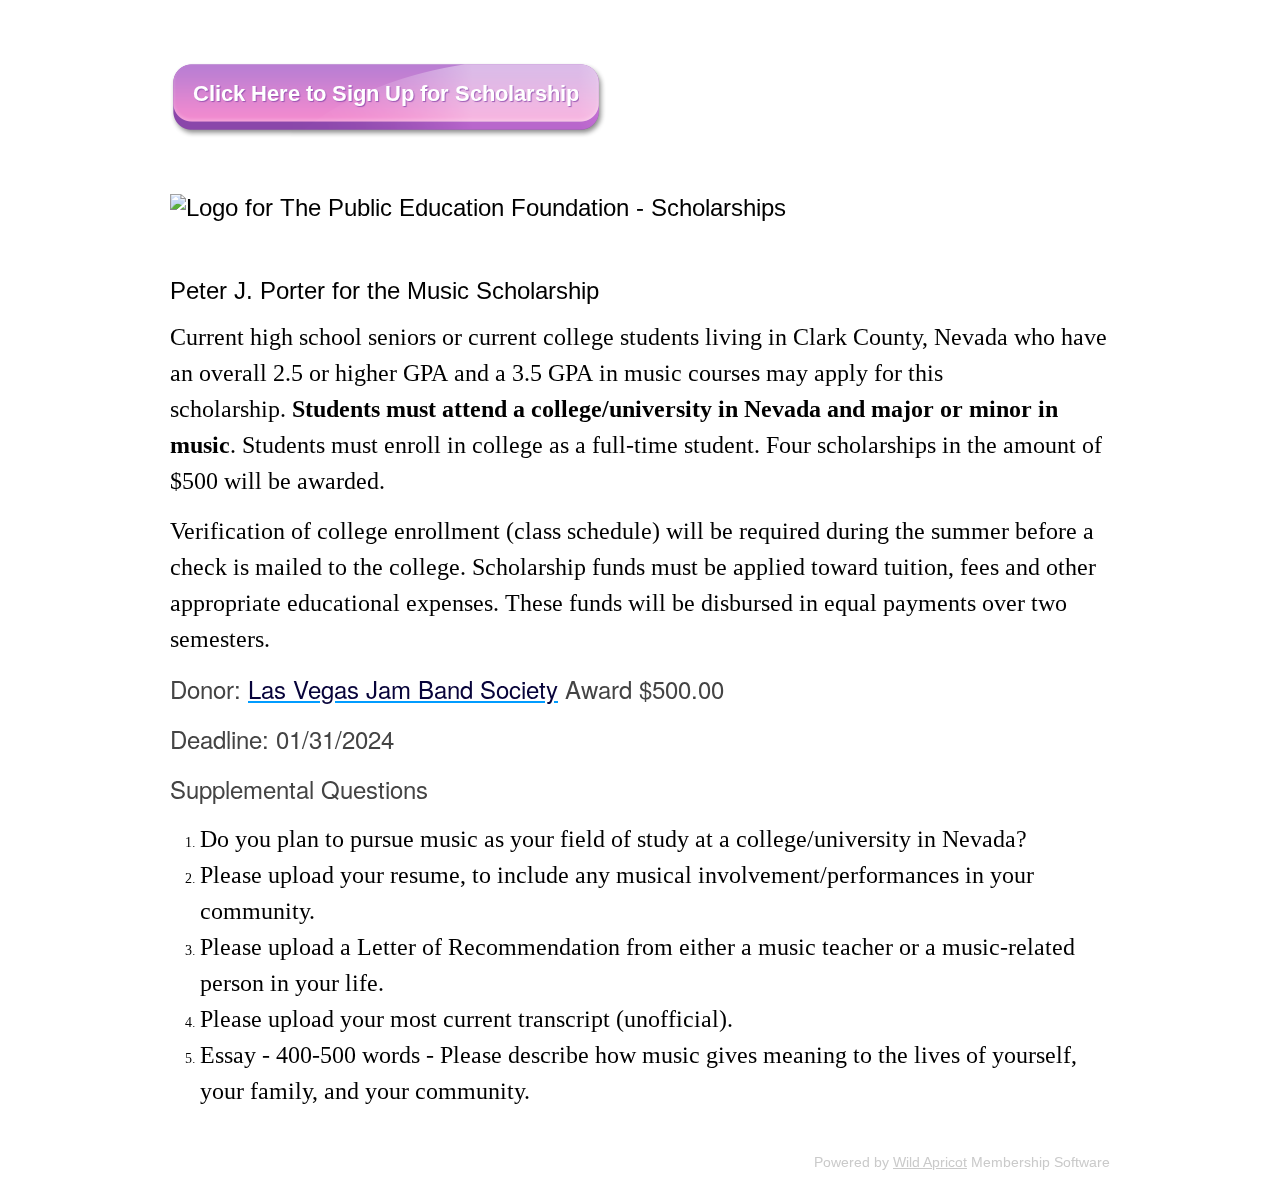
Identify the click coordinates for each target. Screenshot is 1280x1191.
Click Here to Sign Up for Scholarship (386, 93)
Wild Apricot (930, 1162)
